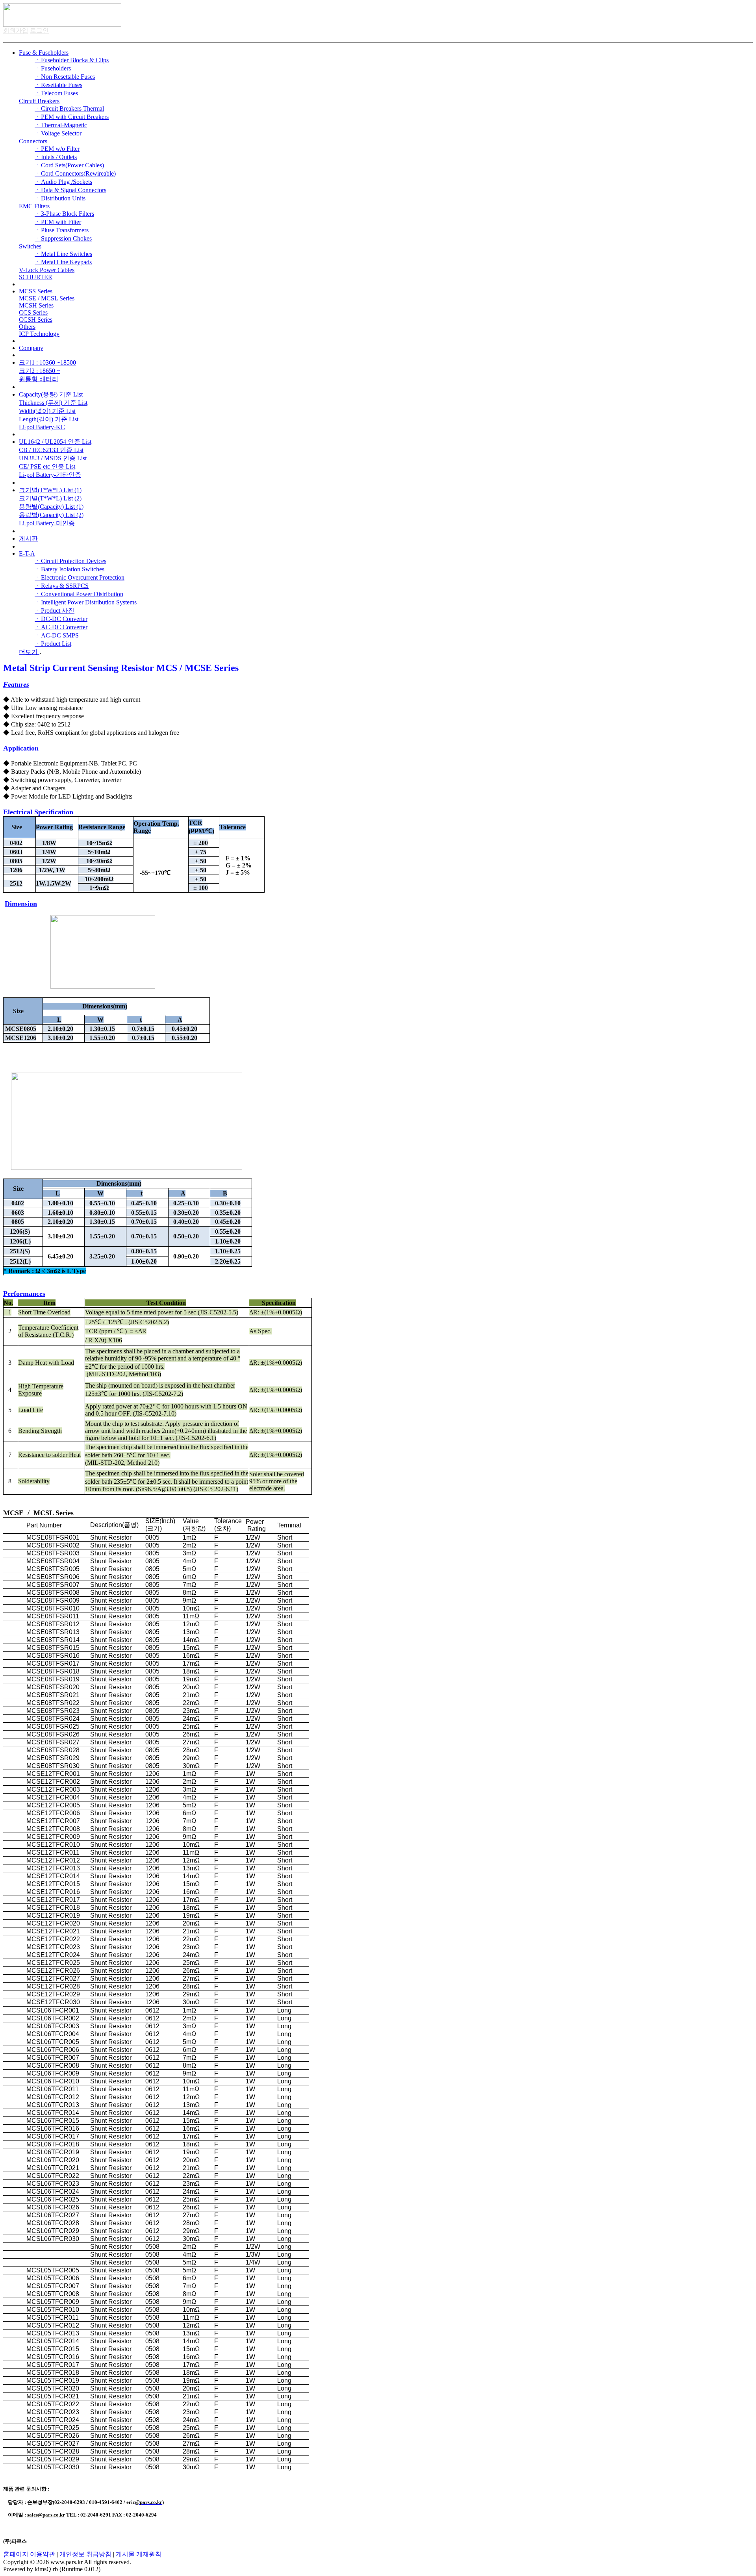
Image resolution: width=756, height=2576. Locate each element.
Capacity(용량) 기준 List (51, 394)
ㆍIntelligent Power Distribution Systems (86, 602)
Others (27, 327)
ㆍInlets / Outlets (56, 157)
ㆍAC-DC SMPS (57, 635)
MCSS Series (36, 291)
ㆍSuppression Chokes (63, 238)
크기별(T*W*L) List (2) (50, 498)
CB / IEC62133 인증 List (51, 450)
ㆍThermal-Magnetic (61, 125)
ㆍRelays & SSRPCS (62, 586)
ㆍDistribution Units (60, 198)
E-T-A (27, 553)
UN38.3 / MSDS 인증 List (53, 458)
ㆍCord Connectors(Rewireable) (75, 173)
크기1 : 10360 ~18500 (47, 362)
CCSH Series (36, 320)
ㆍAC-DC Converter (61, 627)
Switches (30, 246)
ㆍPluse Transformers (62, 230)
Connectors (33, 141)
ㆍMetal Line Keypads (63, 262)
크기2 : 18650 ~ (40, 371)
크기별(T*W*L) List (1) (50, 490)
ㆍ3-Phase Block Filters (64, 214)
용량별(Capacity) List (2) (51, 515)
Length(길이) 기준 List (49, 419)
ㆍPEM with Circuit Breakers (72, 117)
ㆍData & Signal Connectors (70, 190)
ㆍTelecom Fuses (56, 93)
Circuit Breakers (39, 101)
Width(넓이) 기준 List (47, 411)
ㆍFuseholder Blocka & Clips (72, 60)
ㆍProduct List (53, 644)
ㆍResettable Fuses (58, 85)
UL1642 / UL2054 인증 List (55, 442)
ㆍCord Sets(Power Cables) (69, 165)
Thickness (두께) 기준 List (53, 403)
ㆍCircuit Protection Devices (70, 561)
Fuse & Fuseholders (44, 53)
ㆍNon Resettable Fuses (65, 77)
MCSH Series (36, 305)
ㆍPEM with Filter (58, 222)
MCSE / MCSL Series (47, 298)
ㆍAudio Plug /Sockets (63, 182)
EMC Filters (34, 206)
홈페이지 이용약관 (29, 2554)
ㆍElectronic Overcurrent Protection (80, 577)
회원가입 (16, 31)
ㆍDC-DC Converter (61, 619)
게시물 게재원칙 (139, 2554)
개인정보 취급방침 (85, 2554)
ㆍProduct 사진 (55, 611)
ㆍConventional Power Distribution (79, 594)
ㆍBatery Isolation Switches (69, 569)
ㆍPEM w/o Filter (57, 149)
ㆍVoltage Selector (58, 133)
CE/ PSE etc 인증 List (47, 466)
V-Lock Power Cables (47, 270)
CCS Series (33, 312)
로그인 (39, 31)
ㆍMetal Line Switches (63, 254)
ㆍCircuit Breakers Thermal (69, 108)
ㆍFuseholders (53, 68)
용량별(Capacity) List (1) (51, 507)
